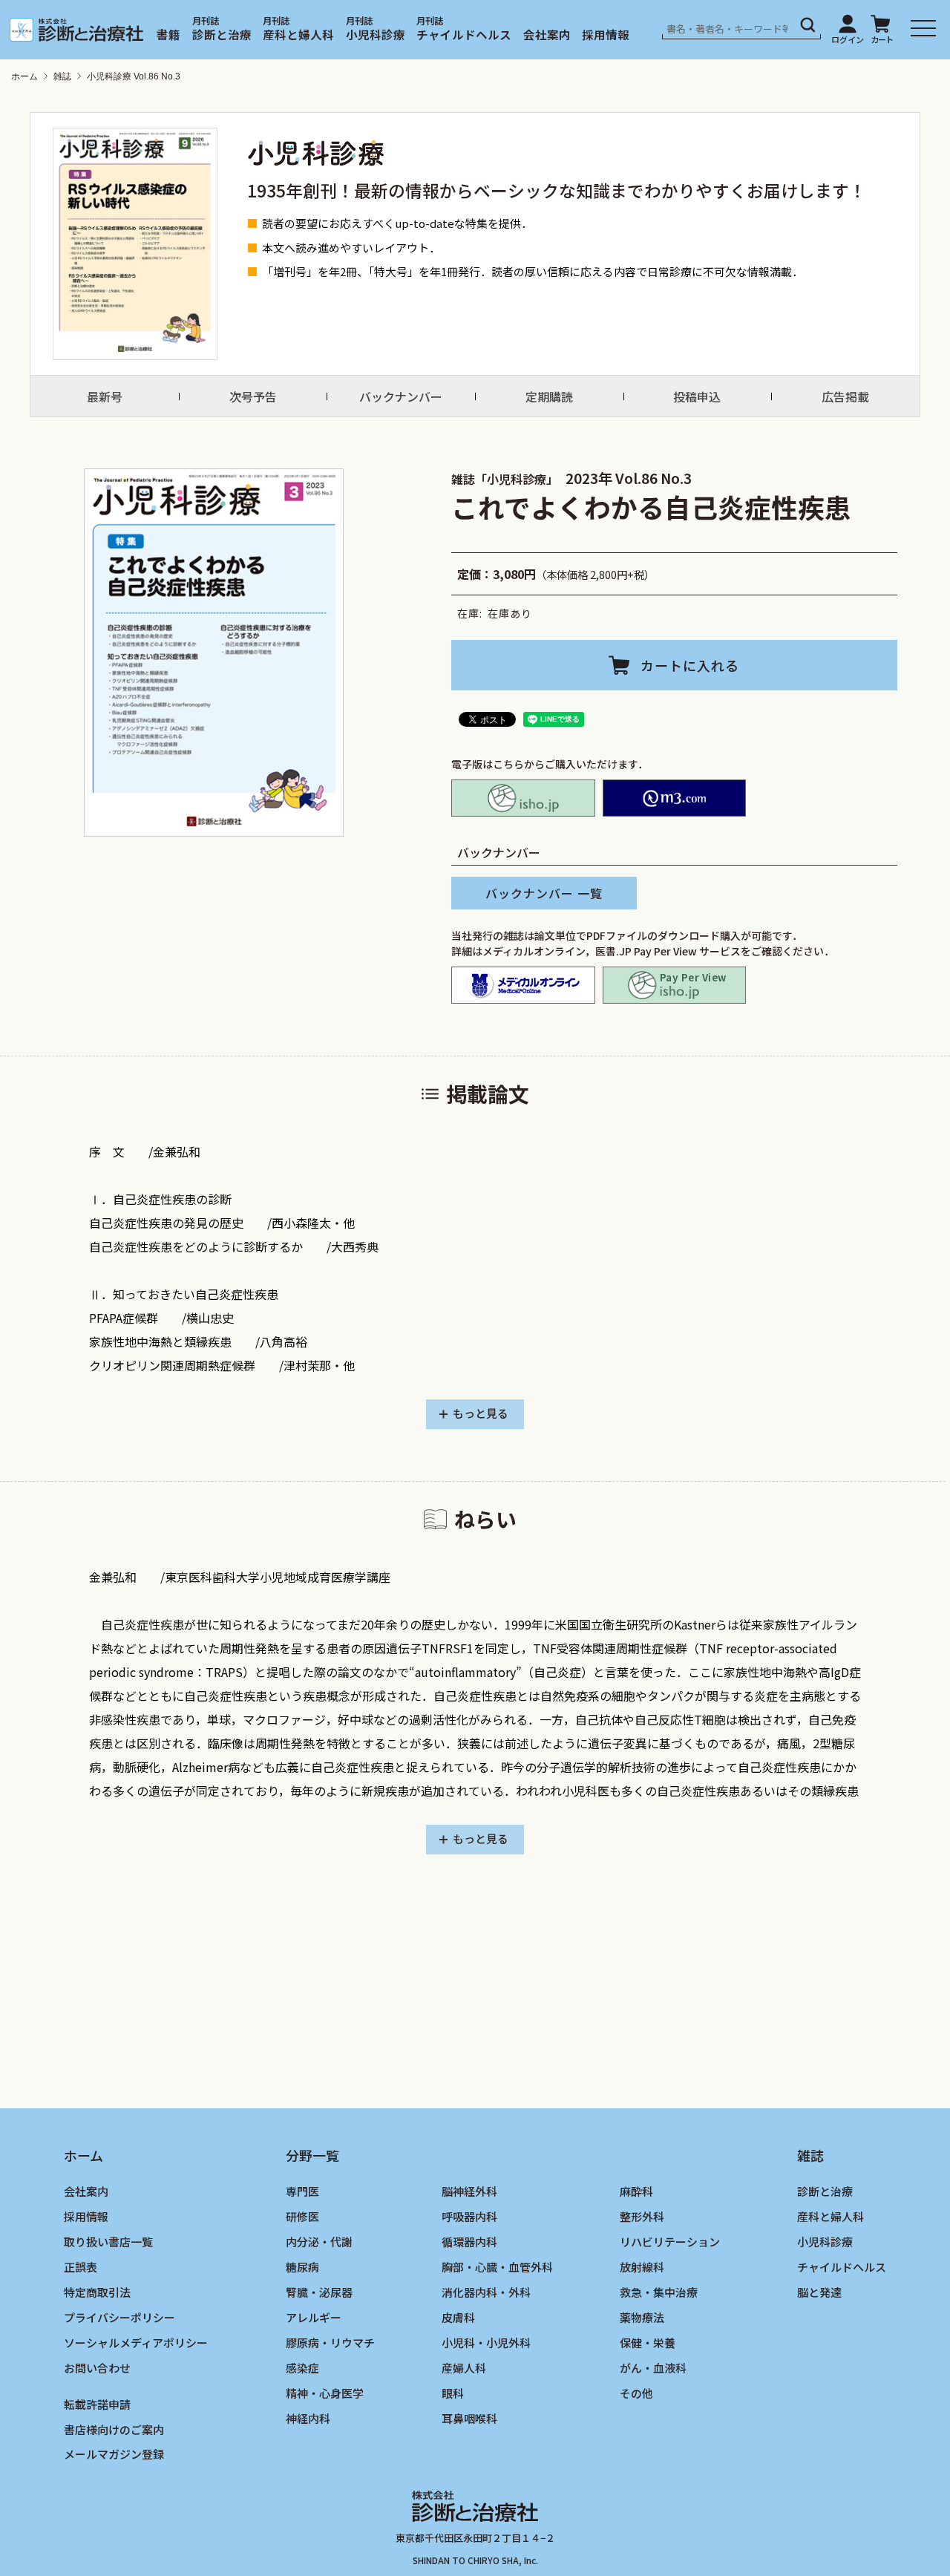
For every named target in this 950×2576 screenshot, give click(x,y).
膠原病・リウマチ (330, 2342)
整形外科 (642, 2216)
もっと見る (481, 1413)
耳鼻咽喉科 (469, 2418)
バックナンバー (401, 396)
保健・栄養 (648, 2342)
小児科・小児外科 (486, 2342)
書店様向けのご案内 (114, 2429)
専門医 (302, 2191)
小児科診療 (376, 34)
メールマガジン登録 (114, 2454)
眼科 (453, 2392)
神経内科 (308, 2418)
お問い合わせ (97, 2367)
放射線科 (642, 2267)
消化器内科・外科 (486, 2291)
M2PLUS (675, 798)
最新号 (105, 396)
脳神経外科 (469, 2191)
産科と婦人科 (298, 34)
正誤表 (81, 2267)
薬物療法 (642, 2317)
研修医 (302, 2216)
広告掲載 (845, 396)
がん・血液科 (653, 2367)
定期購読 (549, 396)
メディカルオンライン (523, 985)
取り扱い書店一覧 (108, 2242)
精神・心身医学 (325, 2392)
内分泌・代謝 (319, 2242)
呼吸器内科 (469, 2216)
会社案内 (547, 34)
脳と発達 (819, 2291)
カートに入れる (690, 665)
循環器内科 (469, 2242)
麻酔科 (636, 2191)
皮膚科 (458, 2317)
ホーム (24, 76)
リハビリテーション (670, 2242)
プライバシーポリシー (119, 2317)
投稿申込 (697, 396)
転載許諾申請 (97, 2403)
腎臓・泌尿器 (319, 2291)
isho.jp (523, 798)
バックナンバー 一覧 (544, 893)
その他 (636, 2392)
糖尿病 (302, 2267)
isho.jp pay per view (675, 985)
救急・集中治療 (659, 2291)
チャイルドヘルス (464, 34)
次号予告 (253, 396)
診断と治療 (222, 34)
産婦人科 (464, 2367)
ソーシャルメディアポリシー (136, 2342)
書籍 (168, 34)
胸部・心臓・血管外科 (497, 2267)
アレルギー (314, 2317)
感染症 (302, 2367)
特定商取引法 (97, 2291)
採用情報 (606, 34)
